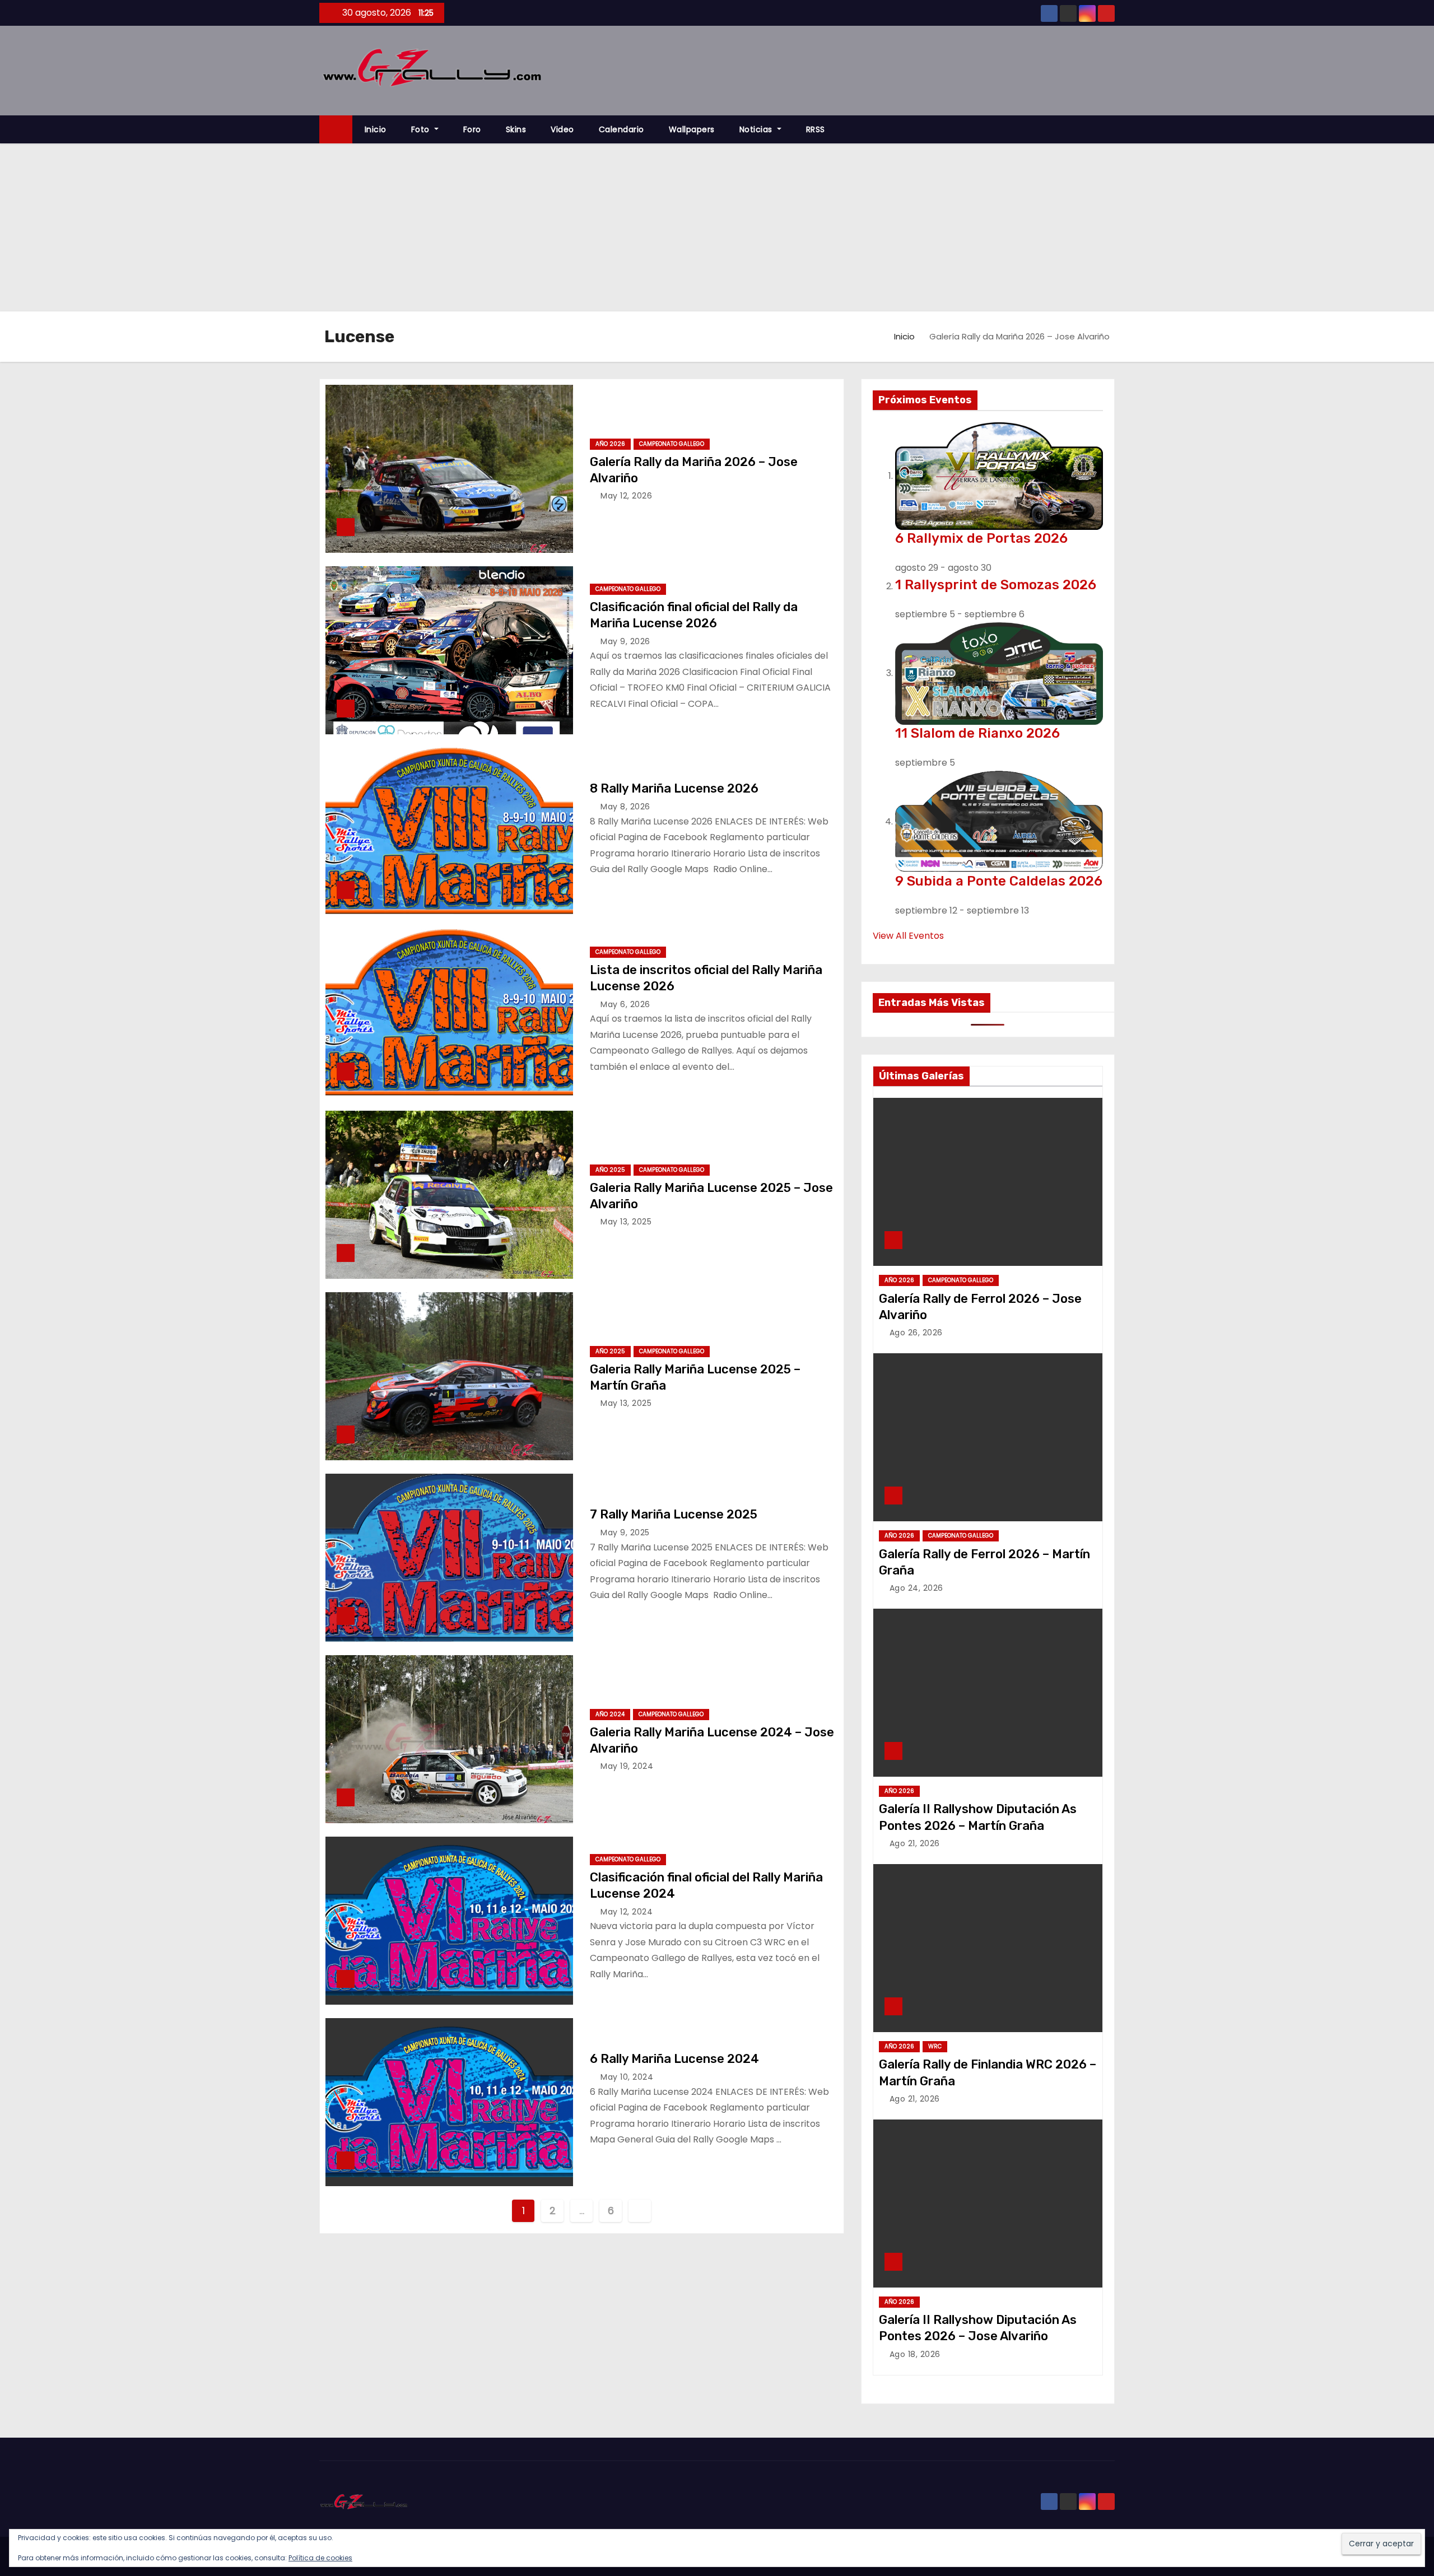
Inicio (376, 129)
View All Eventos (908, 936)
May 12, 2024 (627, 1912)
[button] (1111, 129)
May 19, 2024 (627, 1766)
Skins (516, 129)
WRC (935, 2046)
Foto (422, 129)
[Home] (336, 130)
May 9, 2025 (625, 1532)
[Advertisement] (717, 227)
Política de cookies (320, 2558)
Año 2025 (610, 1170)
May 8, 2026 (625, 807)
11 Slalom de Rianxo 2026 (977, 733)
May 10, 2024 (627, 2077)
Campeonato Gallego (672, 444)
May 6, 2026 (625, 1004)
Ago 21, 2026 (915, 1843)
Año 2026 (610, 444)
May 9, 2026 (625, 641)
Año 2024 (610, 1714)
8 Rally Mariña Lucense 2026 (674, 788)
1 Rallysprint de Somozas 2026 (996, 585)
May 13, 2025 (626, 1222)
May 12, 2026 (626, 496)
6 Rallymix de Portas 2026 (981, 538)
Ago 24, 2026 (916, 1588)
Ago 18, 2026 (915, 2354)
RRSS (816, 129)
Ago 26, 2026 (916, 1333)
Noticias (757, 129)
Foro (472, 129)
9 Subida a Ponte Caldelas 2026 (999, 881)
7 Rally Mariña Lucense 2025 (674, 1514)
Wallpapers (692, 129)
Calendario (621, 129)
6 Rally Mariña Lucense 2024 (674, 2059)
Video (562, 129)
